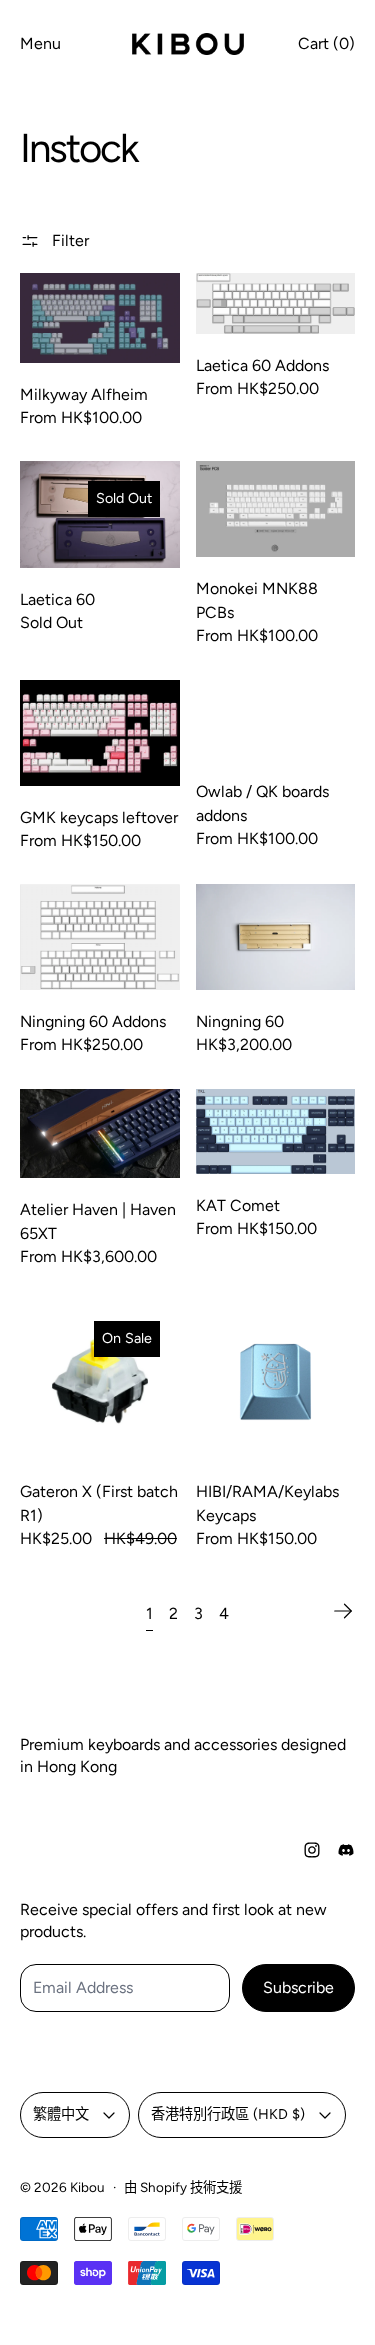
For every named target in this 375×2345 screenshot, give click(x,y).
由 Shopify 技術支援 (183, 2187)
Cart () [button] (326, 43)
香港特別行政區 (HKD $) (228, 2114)
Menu (40, 43)
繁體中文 (61, 2114)
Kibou (87, 2187)
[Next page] (343, 1611)
